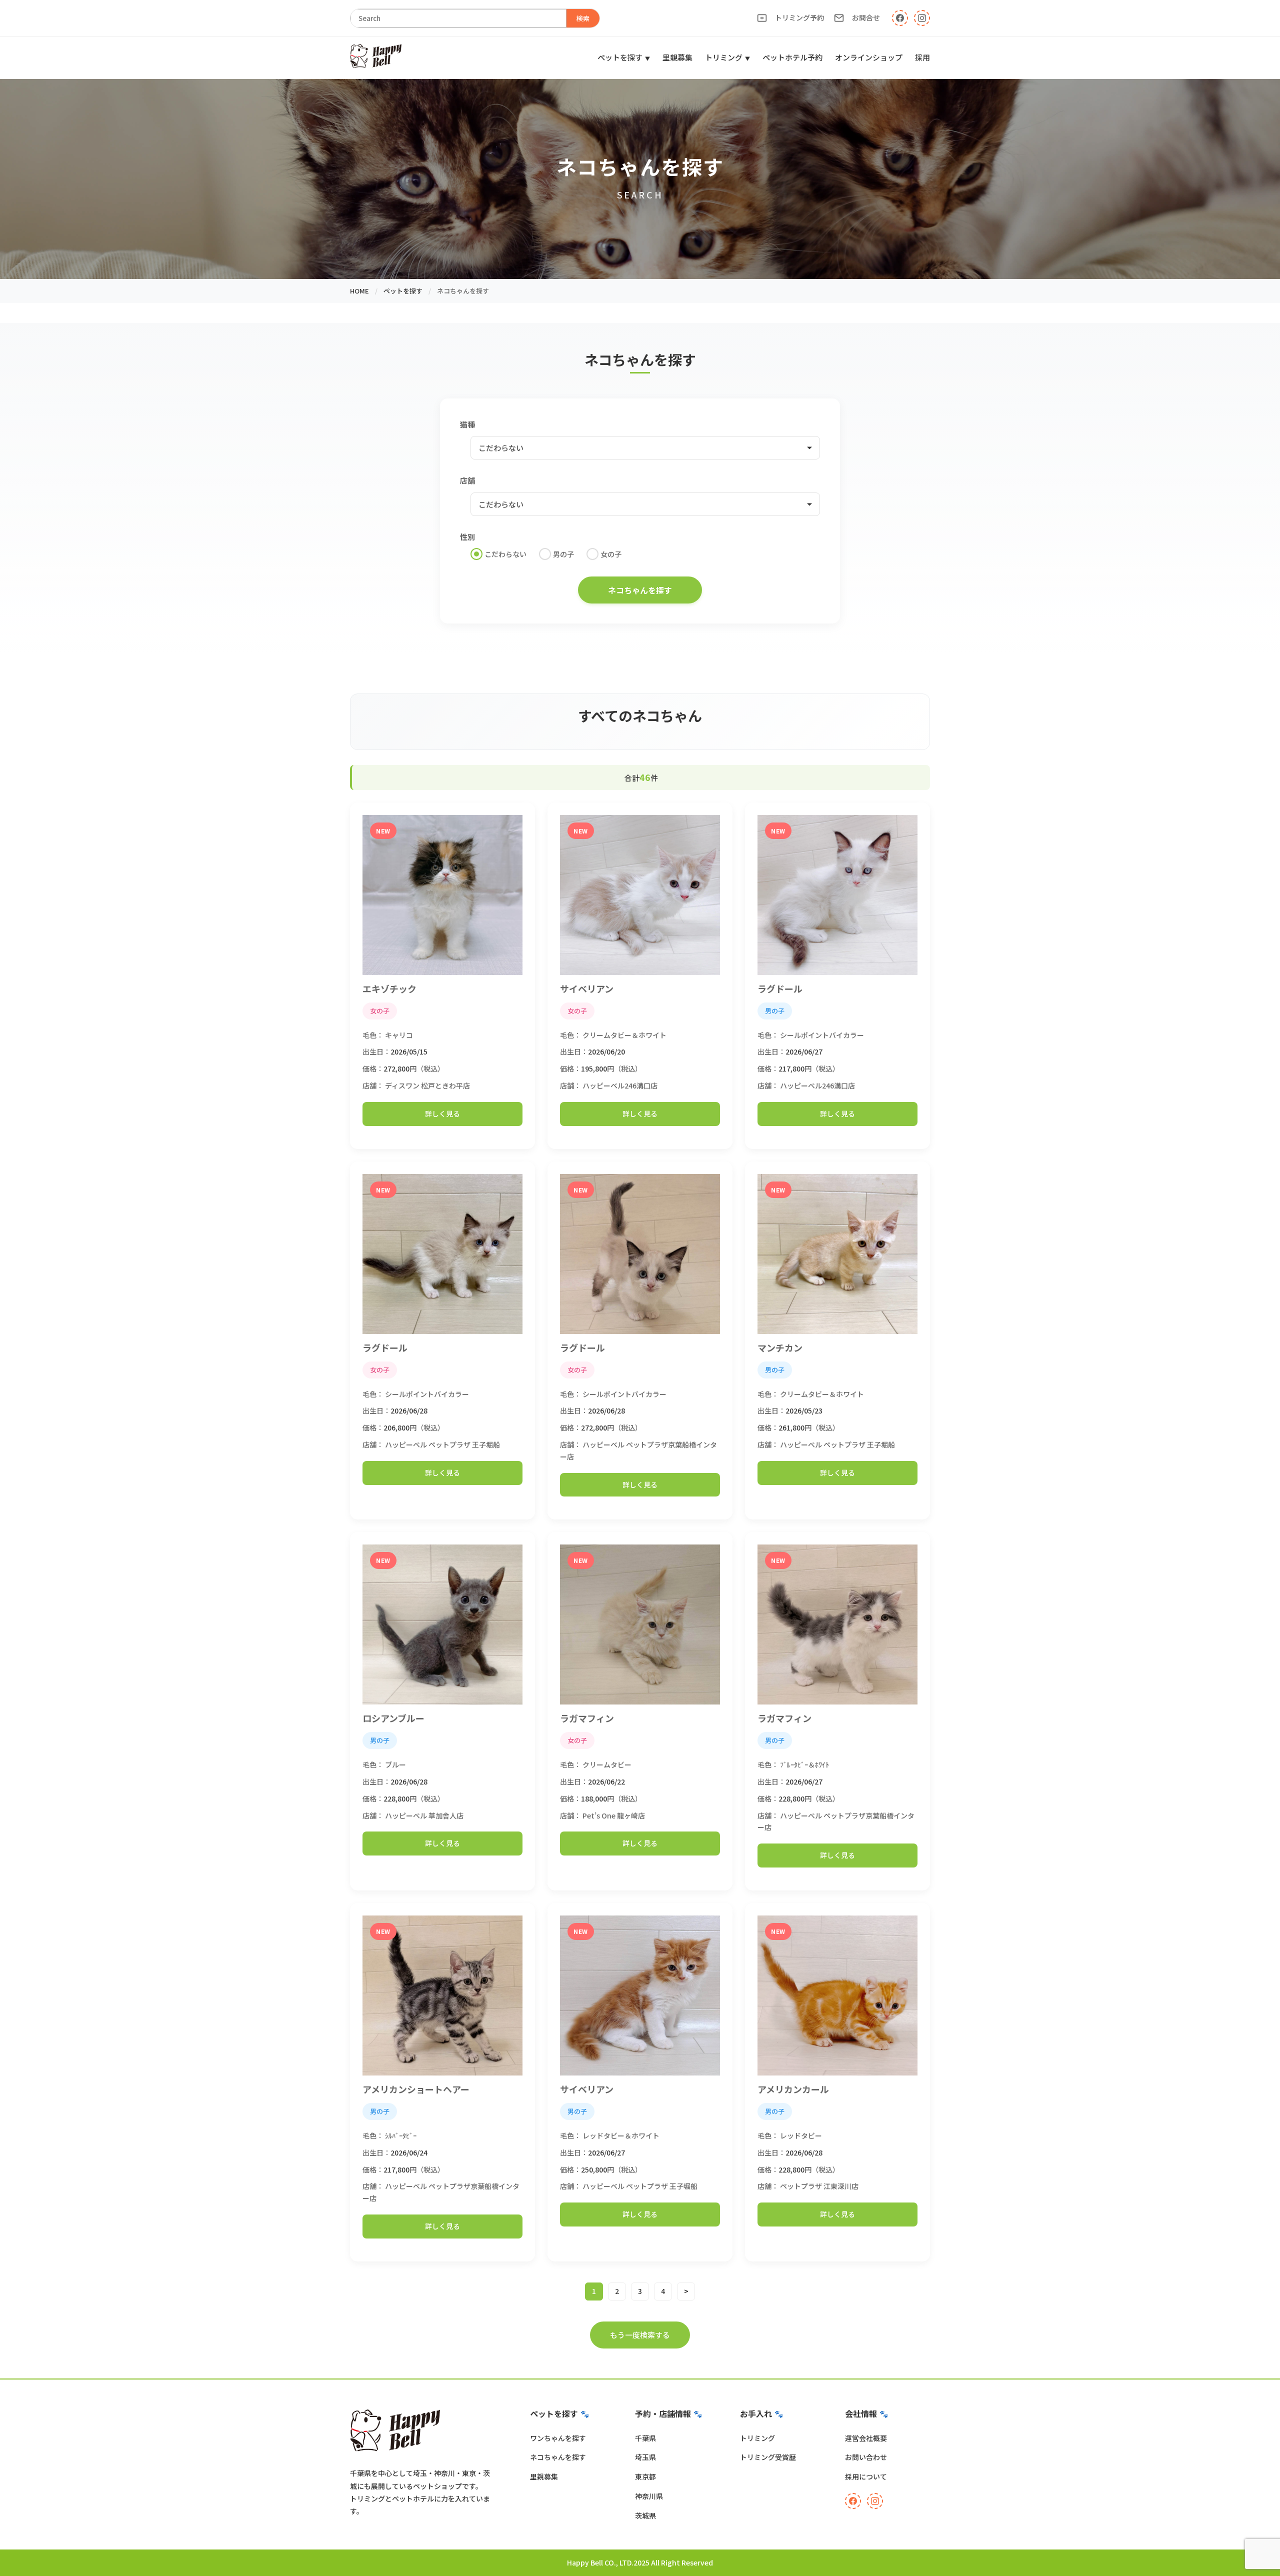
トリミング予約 (799, 17)
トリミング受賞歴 (768, 2457)
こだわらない (505, 554)
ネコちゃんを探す (558, 2457)
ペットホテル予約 (792, 57)
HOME (359, 291)
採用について (866, 2476)
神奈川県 (649, 2496)
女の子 (611, 554)
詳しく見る (442, 1113)
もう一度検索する (640, 2335)
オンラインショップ (869, 57)
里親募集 (677, 57)
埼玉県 (645, 2457)
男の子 (563, 554)
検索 (583, 18)
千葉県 (645, 2438)
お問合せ (866, 17)
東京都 (645, 2476)
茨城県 (645, 2515)
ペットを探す (620, 57)
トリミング (724, 57)
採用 (922, 57)
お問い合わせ (866, 2457)
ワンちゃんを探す (558, 2438)
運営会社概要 (866, 2438)
